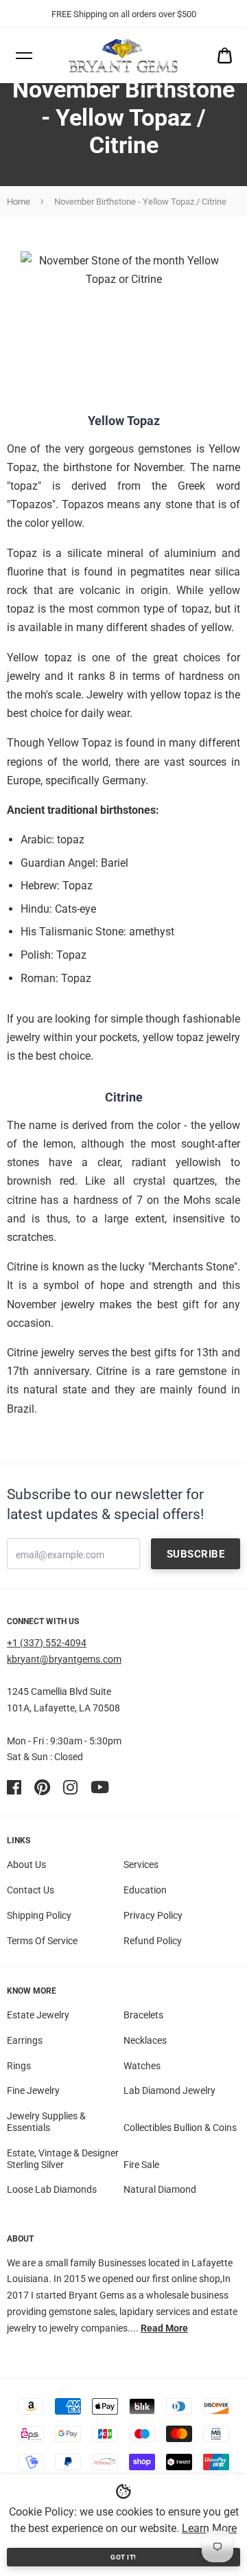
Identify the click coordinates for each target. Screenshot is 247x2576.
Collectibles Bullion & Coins (180, 2128)
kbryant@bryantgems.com (64, 1659)
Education (145, 1890)
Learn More (209, 2528)
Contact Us (31, 1890)
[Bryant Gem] (123, 56)
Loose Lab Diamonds (52, 2189)
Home (19, 202)
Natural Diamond (160, 2189)
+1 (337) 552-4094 (47, 1643)
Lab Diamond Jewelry (169, 2090)
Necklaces (145, 2040)
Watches (142, 2066)
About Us (26, 1865)
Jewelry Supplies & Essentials (46, 2122)
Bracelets (143, 2015)
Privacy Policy (153, 1915)
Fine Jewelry (33, 2090)
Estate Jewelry (38, 2015)
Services (141, 1865)
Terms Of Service (42, 1941)
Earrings (25, 2040)
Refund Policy (153, 1941)
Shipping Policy (39, 1915)
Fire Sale (141, 2165)
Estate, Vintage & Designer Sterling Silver (63, 2159)
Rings (19, 2066)
